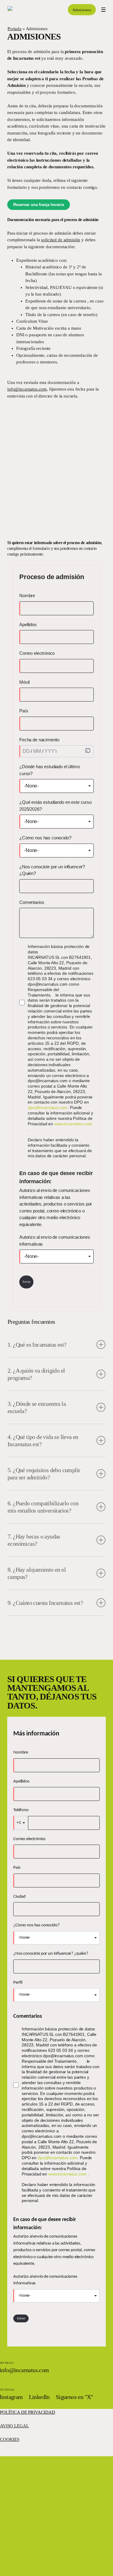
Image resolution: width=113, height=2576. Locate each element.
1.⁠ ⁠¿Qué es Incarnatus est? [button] (37, 1345)
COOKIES (10, 2439)
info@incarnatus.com (27, 389)
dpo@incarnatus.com (48, 1107)
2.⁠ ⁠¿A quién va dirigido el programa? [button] (36, 1374)
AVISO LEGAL (14, 2426)
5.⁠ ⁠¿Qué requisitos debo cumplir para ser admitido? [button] (44, 1474)
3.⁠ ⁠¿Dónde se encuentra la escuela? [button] (37, 1407)
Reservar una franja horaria (39, 205)
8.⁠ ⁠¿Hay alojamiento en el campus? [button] (37, 1573)
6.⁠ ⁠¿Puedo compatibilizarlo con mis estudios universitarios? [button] (43, 1507)
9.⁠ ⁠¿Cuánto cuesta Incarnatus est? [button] (45, 1603)
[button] (103, 10)
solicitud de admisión (61, 240)
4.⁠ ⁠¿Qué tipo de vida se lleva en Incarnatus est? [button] (43, 1440)
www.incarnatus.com (73, 1124)
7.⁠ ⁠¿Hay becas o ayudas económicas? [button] (34, 1540)
